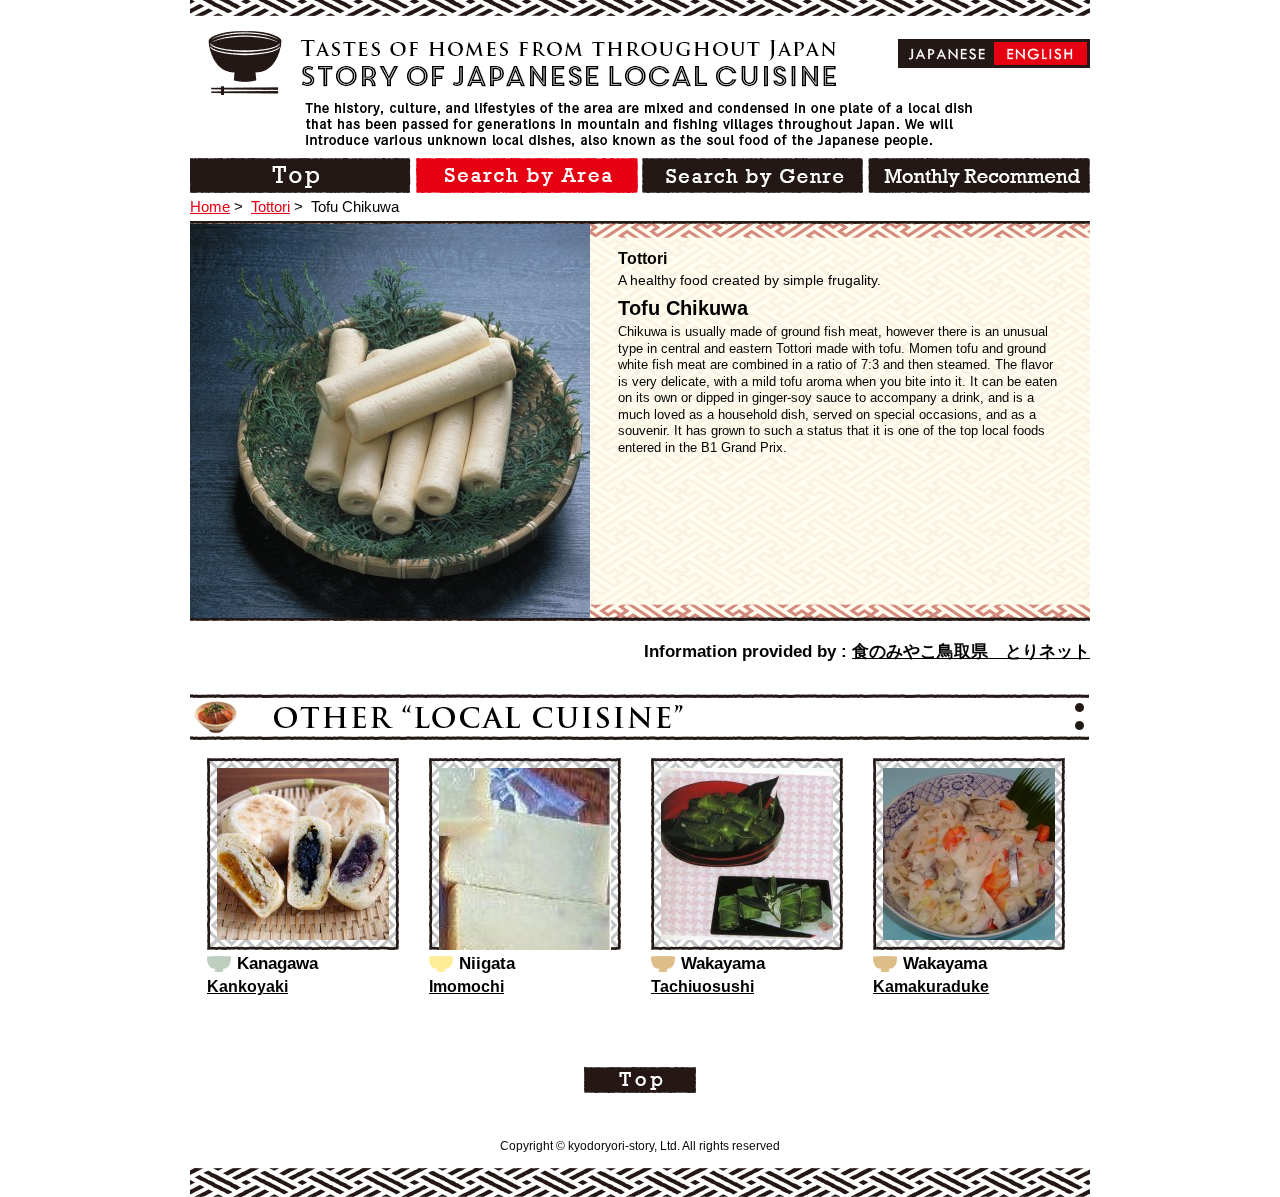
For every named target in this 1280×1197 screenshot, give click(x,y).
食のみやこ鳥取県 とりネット (971, 651)
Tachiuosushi (702, 986)
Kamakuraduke (931, 986)
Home (210, 206)
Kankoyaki (247, 986)
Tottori (270, 206)
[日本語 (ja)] (947, 53)
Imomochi (466, 986)
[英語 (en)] (1040, 53)
